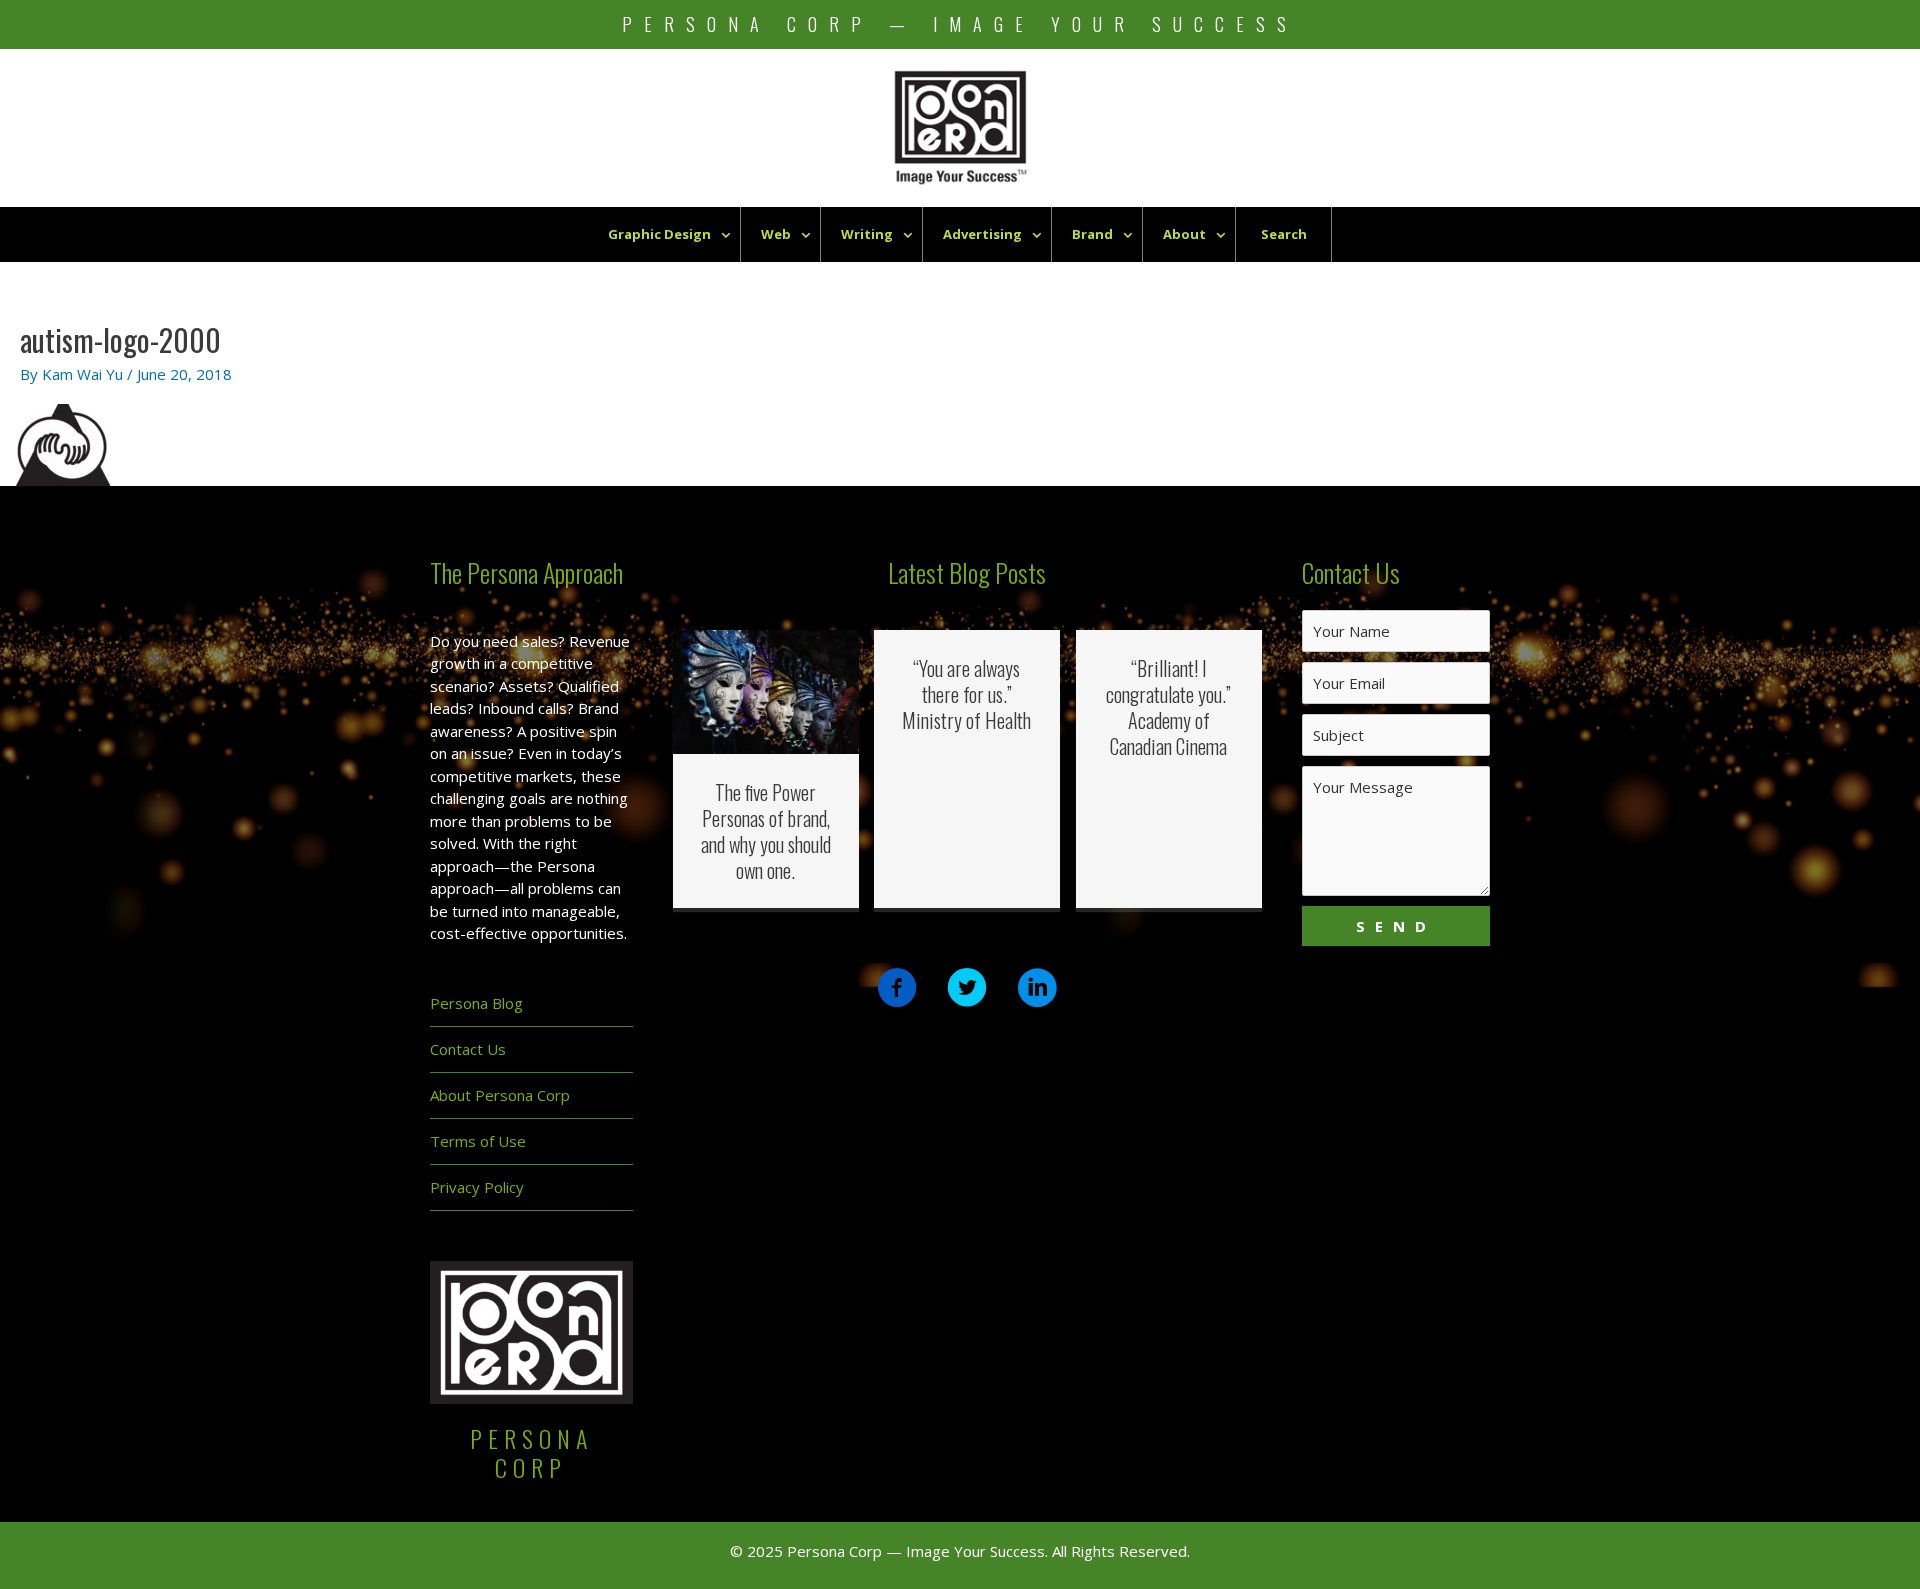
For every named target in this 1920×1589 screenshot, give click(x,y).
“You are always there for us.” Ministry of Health (966, 694)
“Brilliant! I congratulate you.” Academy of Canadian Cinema (1168, 707)
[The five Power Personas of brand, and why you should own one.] (766, 690)
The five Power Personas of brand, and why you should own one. (766, 831)
